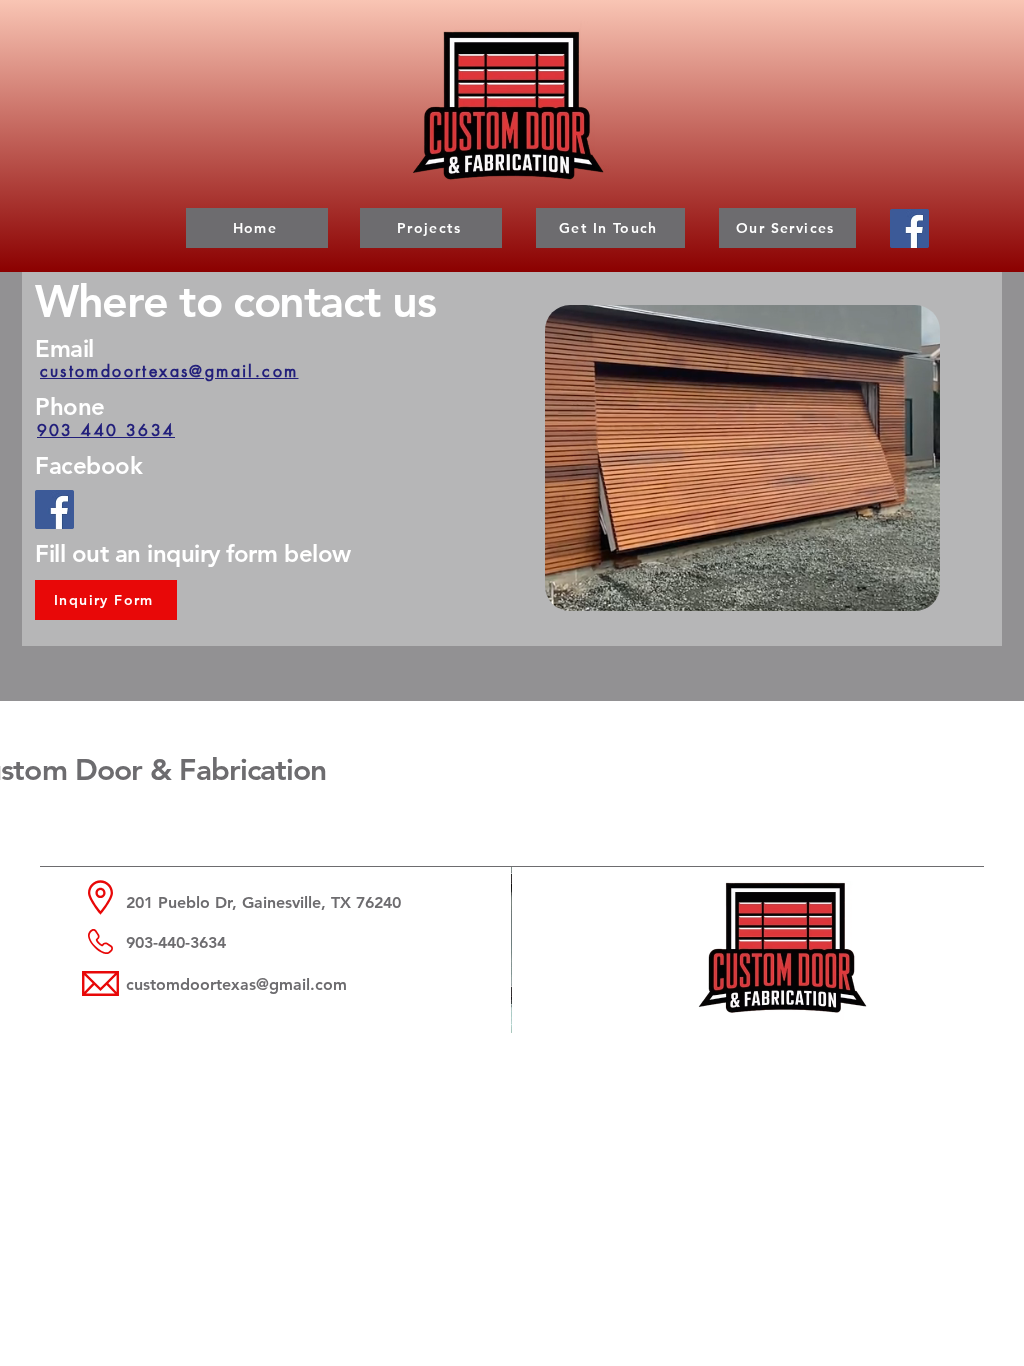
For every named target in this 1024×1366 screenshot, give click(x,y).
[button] (914, 589)
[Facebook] (909, 228)
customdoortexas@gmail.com (236, 984)
